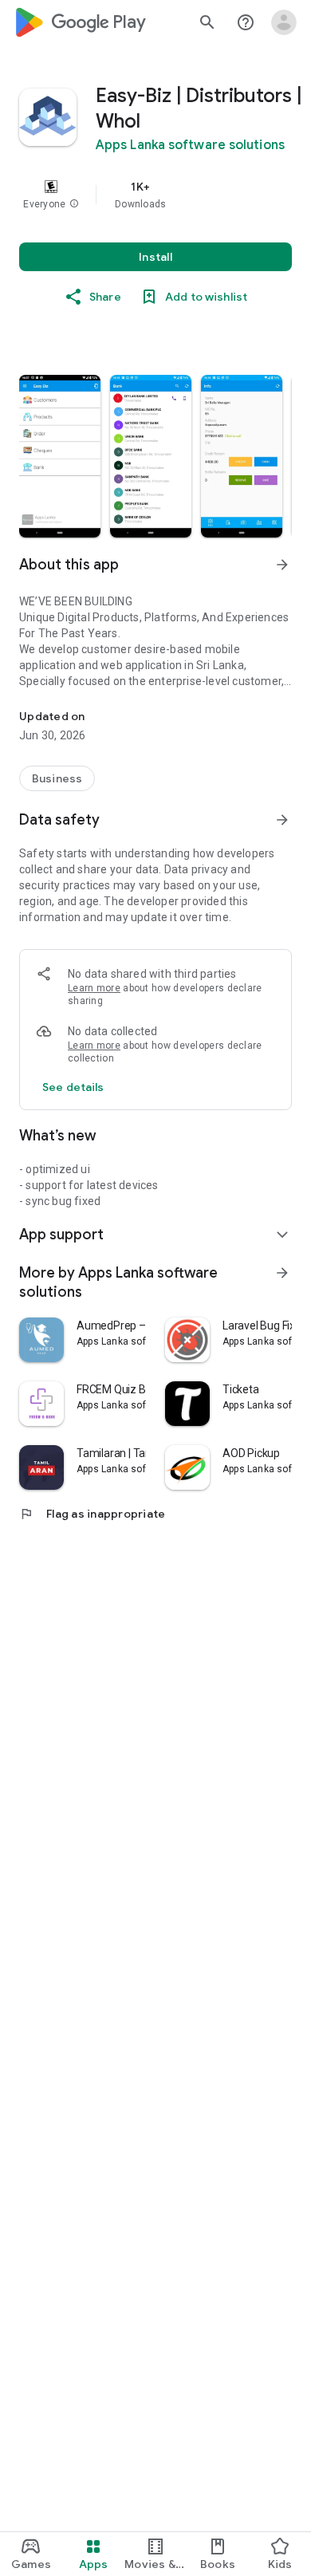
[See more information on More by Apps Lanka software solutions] (282, 1273)
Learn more (94, 988)
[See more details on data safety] (73, 1087)
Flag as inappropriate (92, 1514)
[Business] (57, 778)
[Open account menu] (284, 22)
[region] (155, 195)
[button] (74, 204)
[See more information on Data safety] (282, 820)
